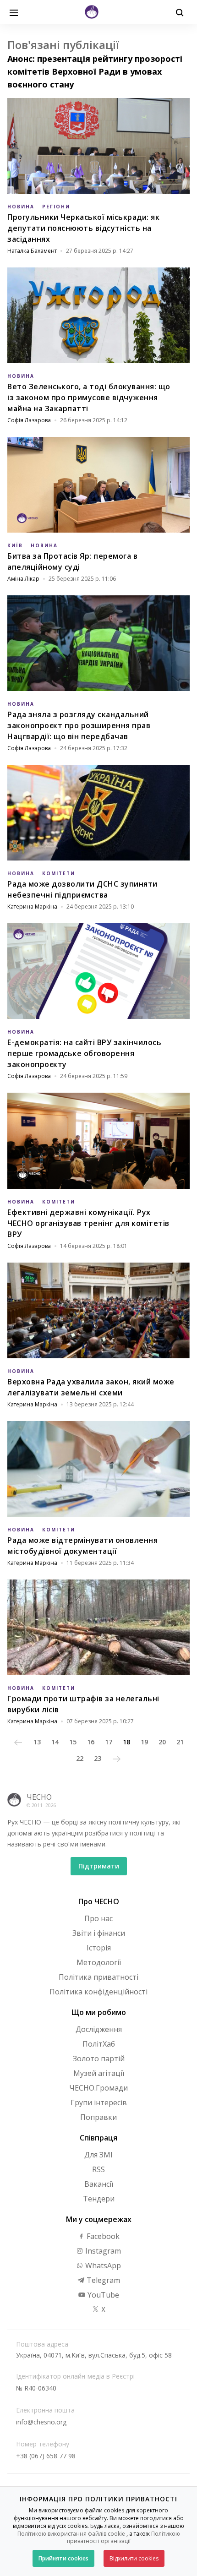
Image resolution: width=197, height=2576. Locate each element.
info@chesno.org (41, 2422)
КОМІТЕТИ (59, 873)
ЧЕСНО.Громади (98, 2088)
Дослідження (99, 2029)
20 (162, 1742)
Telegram (102, 2280)
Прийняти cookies (63, 2558)
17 (109, 1742)
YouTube (102, 2295)
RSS (98, 2169)
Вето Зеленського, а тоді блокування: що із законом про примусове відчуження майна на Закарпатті (89, 398)
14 (55, 1742)
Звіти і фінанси (99, 1933)
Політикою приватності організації (123, 2538)
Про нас (98, 1918)
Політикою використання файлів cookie (71, 2534)
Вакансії (99, 2184)
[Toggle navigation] (14, 12)
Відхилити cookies (134, 2558)
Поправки (98, 2117)
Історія (99, 1948)
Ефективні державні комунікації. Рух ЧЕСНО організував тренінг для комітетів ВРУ (88, 1223)
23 (98, 1758)
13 (37, 1742)
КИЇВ (15, 545)
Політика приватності (98, 1977)
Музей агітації (99, 2073)
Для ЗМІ (98, 2155)
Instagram (102, 2251)
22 (80, 1758)
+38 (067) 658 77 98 (46, 2456)
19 (144, 1742)
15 (73, 1742)
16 (91, 1742)
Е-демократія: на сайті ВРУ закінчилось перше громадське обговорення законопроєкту (84, 1053)
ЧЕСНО (39, 1797)
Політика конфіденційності (98, 1992)
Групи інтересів (99, 2102)
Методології (99, 1962)
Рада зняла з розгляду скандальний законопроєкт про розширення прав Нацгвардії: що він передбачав (79, 725)
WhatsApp (102, 2266)
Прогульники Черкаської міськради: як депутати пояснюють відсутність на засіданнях (83, 228)
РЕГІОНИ (56, 207)
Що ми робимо (99, 2012)
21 (180, 1742)
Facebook (102, 2236)
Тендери (99, 2199)
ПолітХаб (99, 2044)
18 (126, 1742)
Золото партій (99, 2059)
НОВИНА (21, 207)
